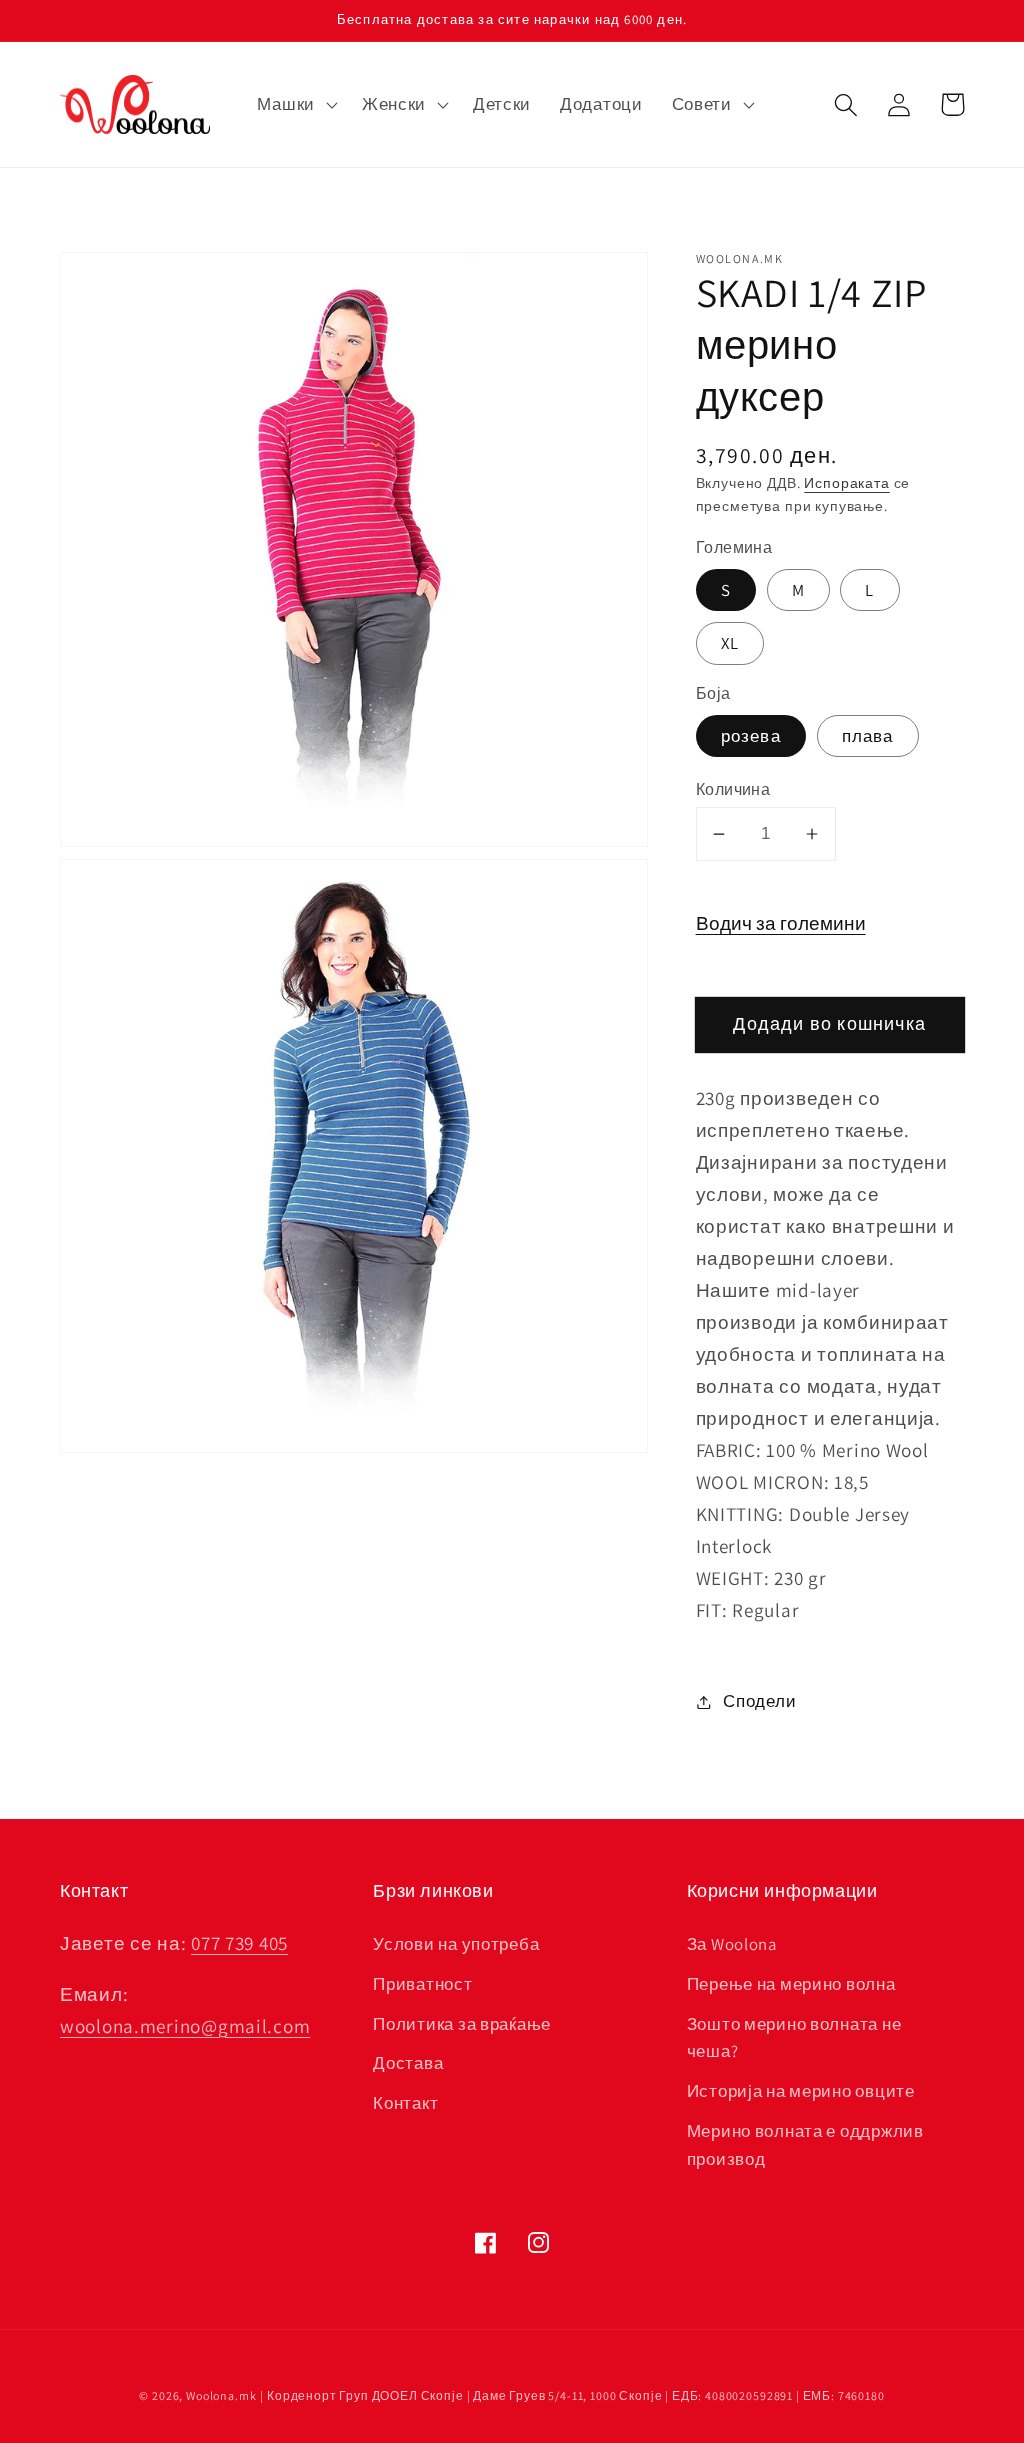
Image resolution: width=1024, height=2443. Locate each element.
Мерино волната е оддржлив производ (805, 2145)
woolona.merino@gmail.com (185, 2026)
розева (751, 736)
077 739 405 (239, 1943)
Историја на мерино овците (801, 2091)
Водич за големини (781, 923)
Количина (733, 789)
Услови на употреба (456, 1944)
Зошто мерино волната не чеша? (794, 2038)
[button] (295, 105)
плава (868, 736)
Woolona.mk (221, 2395)
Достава (408, 2063)
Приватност (422, 1984)
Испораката (846, 482)
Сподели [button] (759, 1701)
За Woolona (732, 1944)
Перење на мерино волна (791, 1984)
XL (730, 643)
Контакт (405, 2103)
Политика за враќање (462, 2024)
